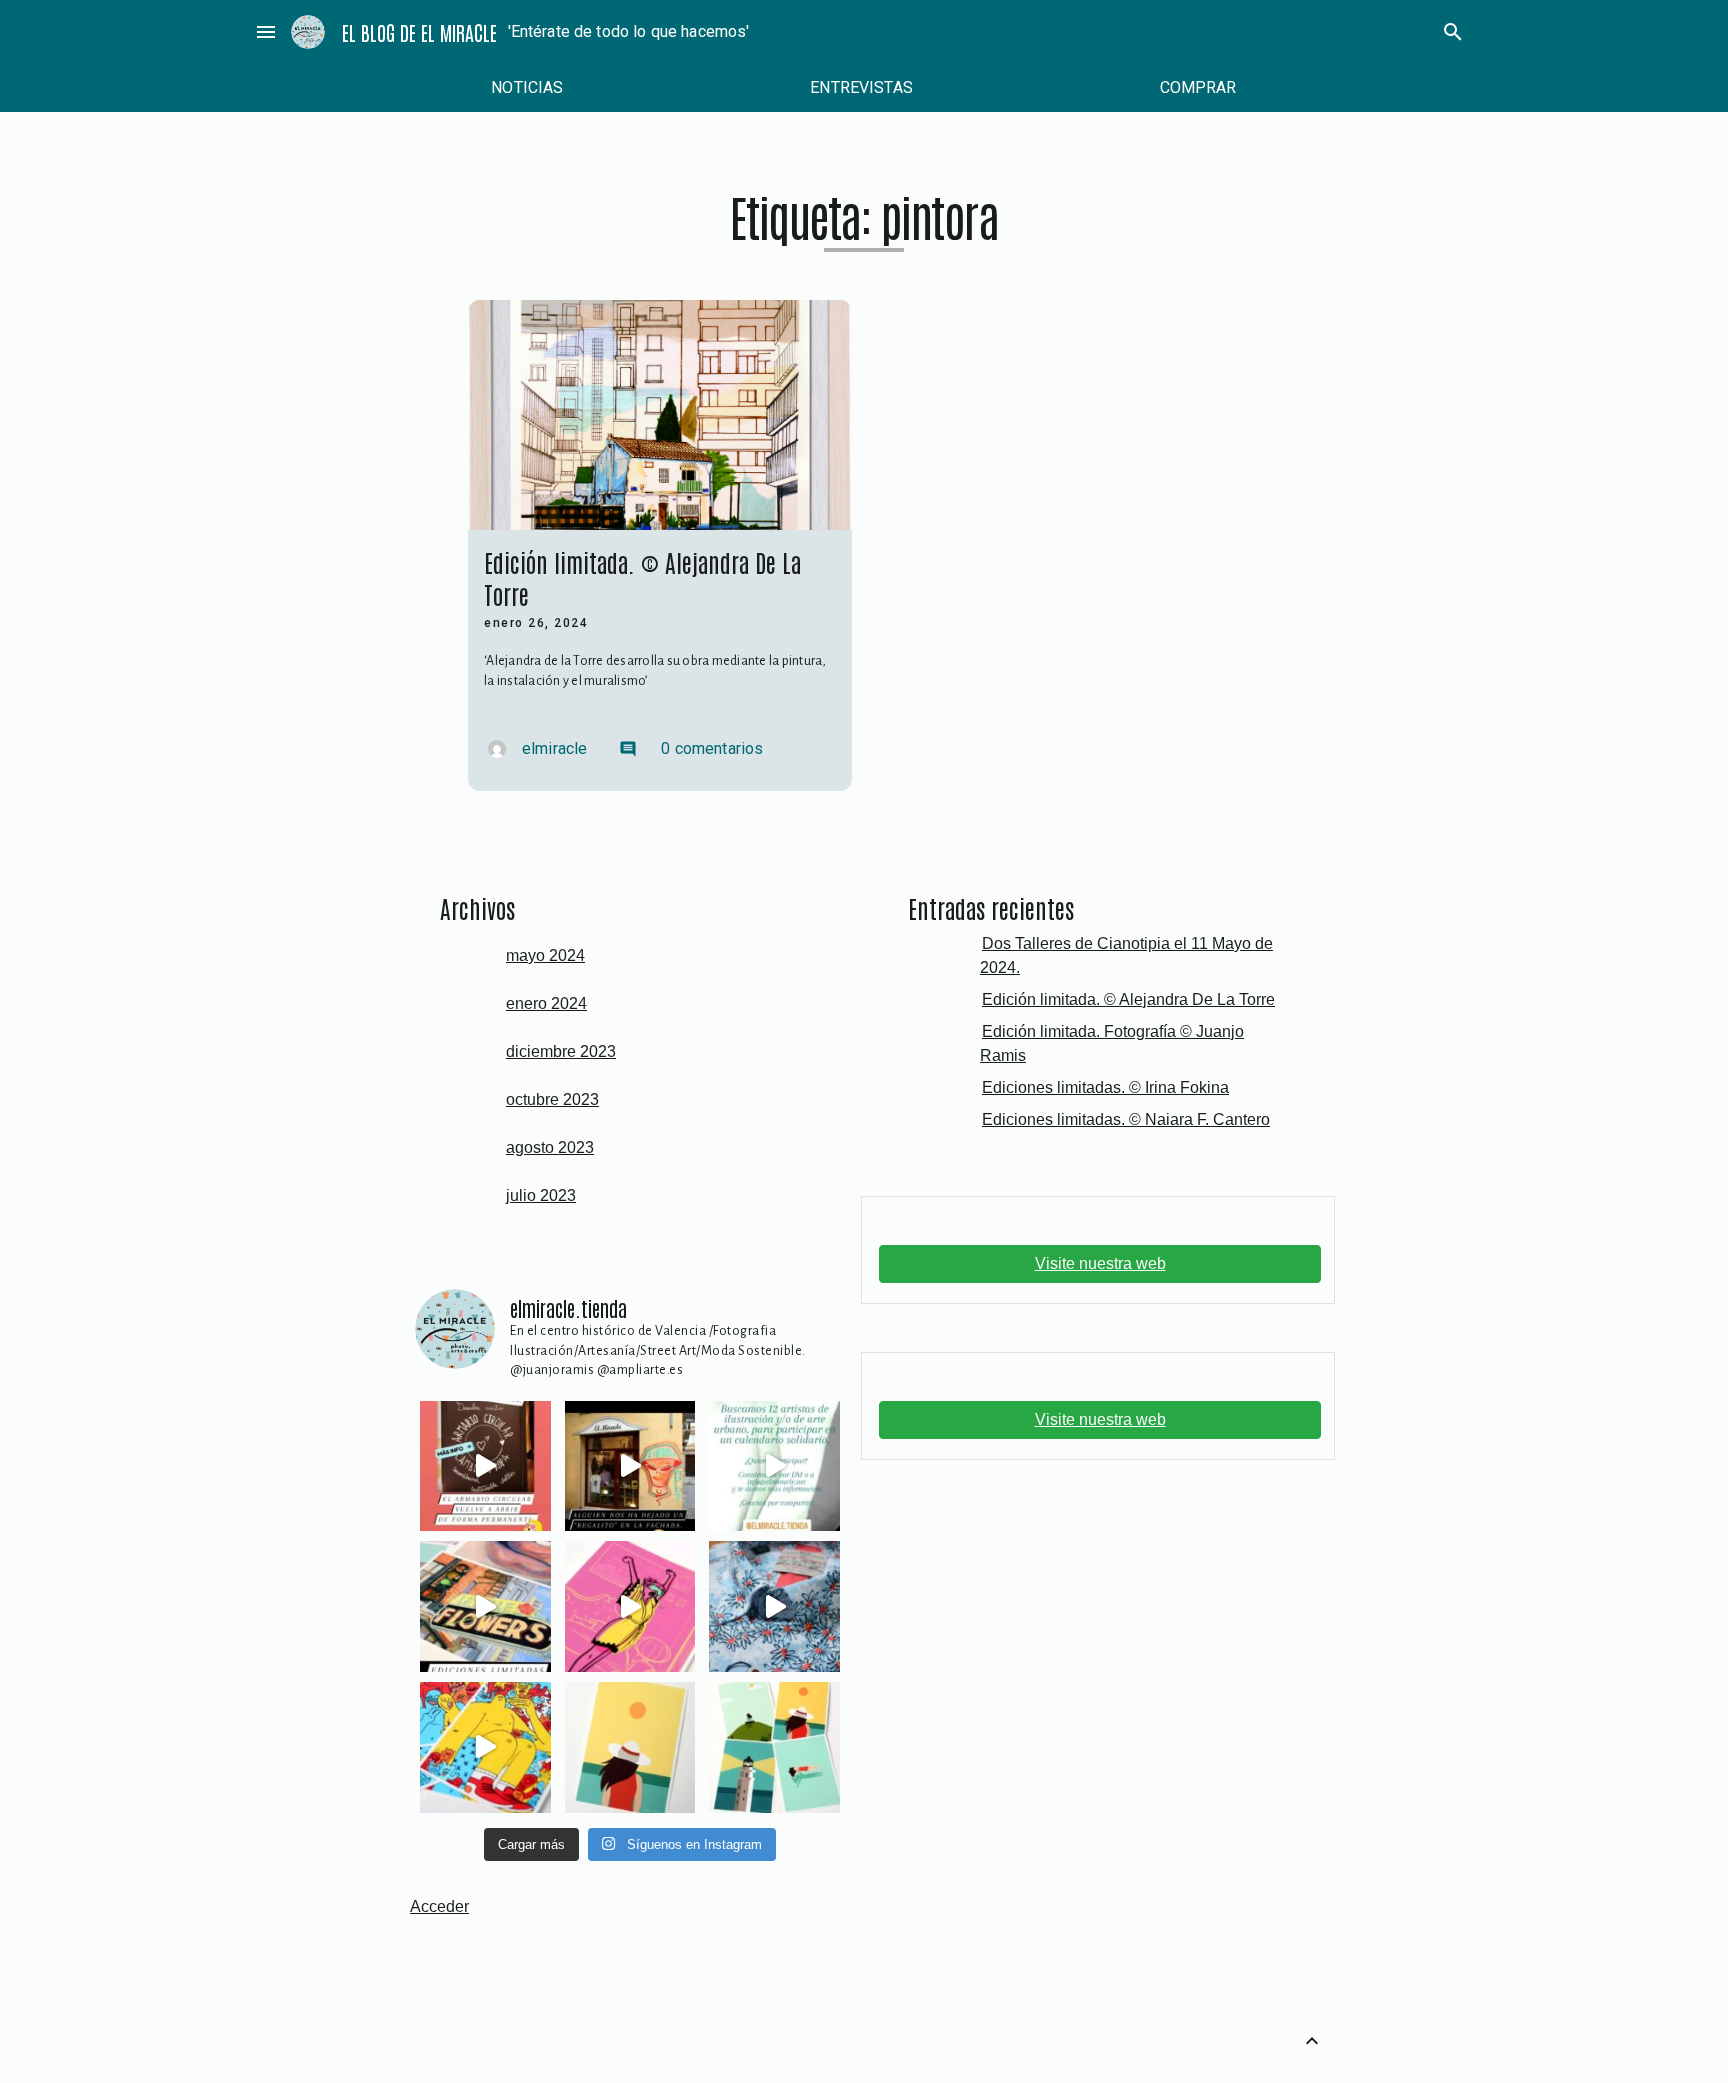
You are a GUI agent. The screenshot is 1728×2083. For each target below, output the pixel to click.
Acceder (439, 1906)
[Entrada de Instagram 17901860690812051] (485, 1606)
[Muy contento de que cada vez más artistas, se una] (630, 1747)
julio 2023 (541, 1195)
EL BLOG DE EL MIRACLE (419, 32)
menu (266, 32)
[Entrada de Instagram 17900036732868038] (630, 1466)
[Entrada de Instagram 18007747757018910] (485, 1466)
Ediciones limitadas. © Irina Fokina (1105, 1087)
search (1453, 32)
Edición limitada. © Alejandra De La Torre (1128, 999)
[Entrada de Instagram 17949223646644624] (630, 1606)
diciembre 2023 (561, 1051)
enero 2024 (546, 1003)
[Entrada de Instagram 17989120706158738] (485, 1747)
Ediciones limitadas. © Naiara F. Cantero (1126, 1119)
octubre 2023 (552, 1099)
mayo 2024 (545, 955)
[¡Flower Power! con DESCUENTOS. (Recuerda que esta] (774, 1606)
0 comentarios (691, 748)
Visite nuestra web (1100, 1263)
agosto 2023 (550, 1147)
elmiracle (554, 748)
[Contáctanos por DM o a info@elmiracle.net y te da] (774, 1466)
